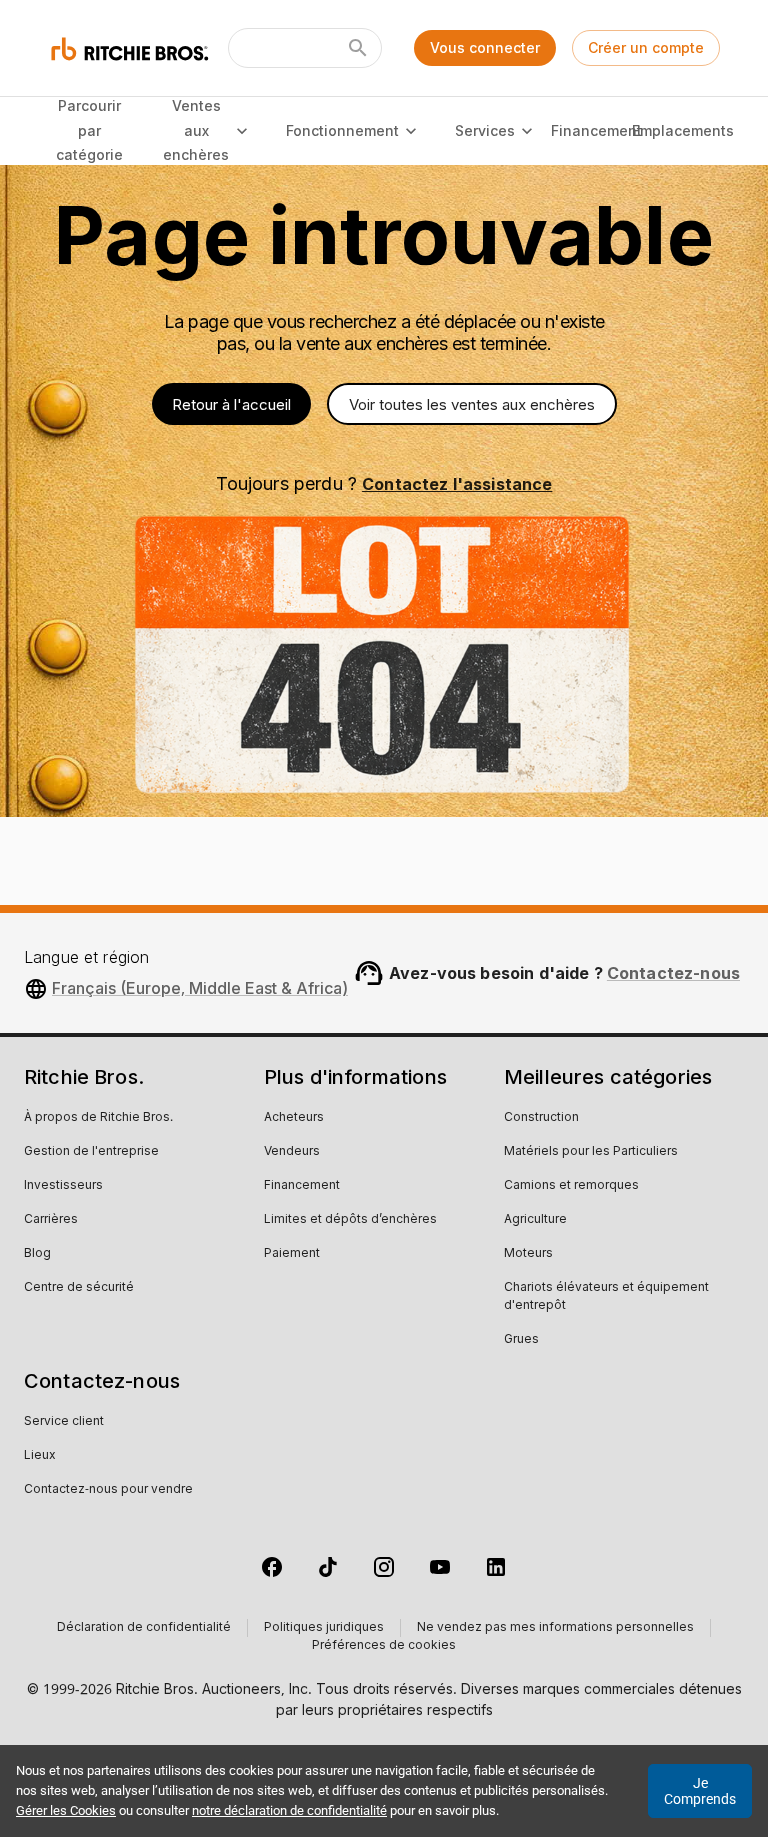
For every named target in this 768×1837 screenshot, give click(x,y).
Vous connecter (485, 47)
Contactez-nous (673, 973)
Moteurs (528, 1254)
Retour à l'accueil (231, 404)
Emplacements (683, 130)
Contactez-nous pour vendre (108, 1490)
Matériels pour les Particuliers (591, 1152)
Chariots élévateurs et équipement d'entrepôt (606, 1297)
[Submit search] (358, 48)
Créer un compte (646, 47)
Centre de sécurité (79, 1288)
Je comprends (700, 1791)
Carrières (51, 1220)
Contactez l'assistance (457, 484)
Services (485, 130)
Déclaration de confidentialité (144, 1628)
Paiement (292, 1254)
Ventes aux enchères (196, 130)
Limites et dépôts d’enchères (350, 1220)
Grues (521, 1340)
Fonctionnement (342, 130)
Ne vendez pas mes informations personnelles (555, 1628)
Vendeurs (292, 1152)
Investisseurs (63, 1186)
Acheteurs (294, 1118)
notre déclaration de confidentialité (289, 1810)
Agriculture (535, 1220)
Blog (37, 1254)
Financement (597, 130)
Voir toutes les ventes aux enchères (472, 404)
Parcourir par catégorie (89, 130)
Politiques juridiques (324, 1628)
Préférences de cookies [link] (384, 1646)
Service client (64, 1422)
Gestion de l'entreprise (91, 1152)
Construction (541, 1118)
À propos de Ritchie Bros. (98, 1118)
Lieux (40, 1456)
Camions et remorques (571, 1186)
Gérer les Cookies (66, 1810)
